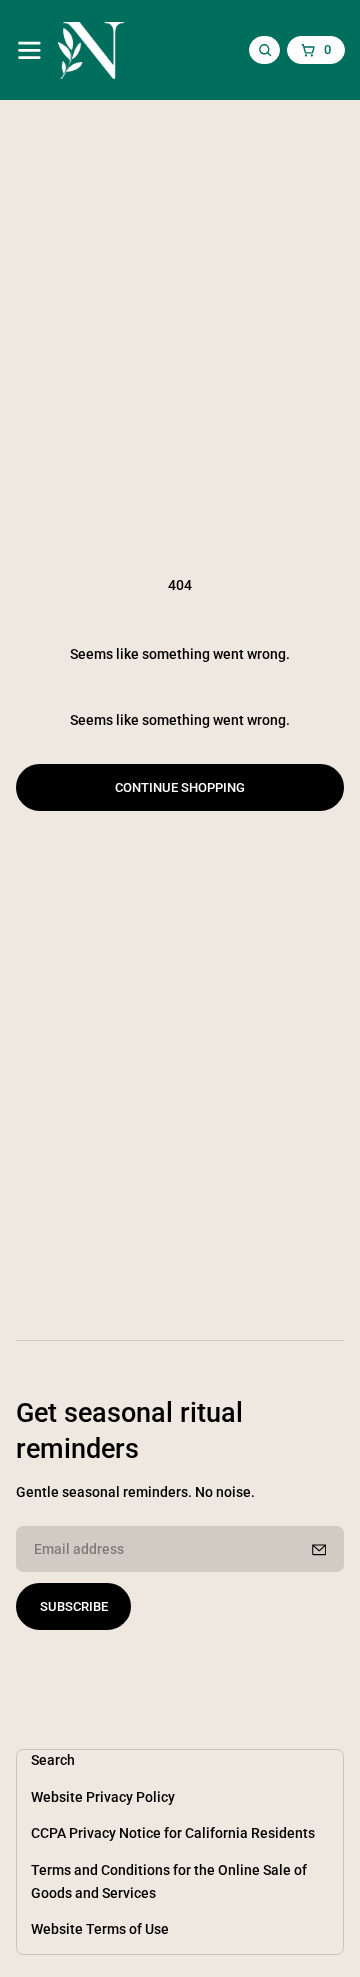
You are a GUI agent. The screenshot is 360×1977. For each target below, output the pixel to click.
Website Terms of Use (100, 1929)
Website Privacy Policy (103, 1797)
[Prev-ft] (319, 1549)
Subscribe (74, 1606)
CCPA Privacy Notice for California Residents (173, 1833)
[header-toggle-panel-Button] (29, 50)
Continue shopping (180, 787)
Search (53, 1760)
